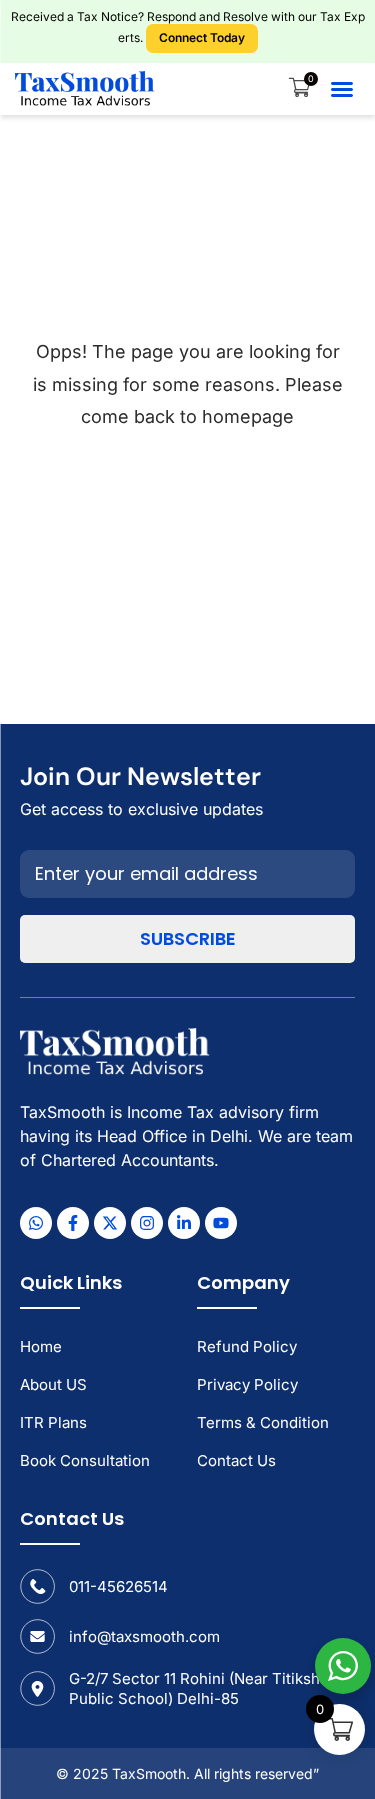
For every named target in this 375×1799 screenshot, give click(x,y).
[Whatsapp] (36, 1223)
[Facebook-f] (73, 1223)
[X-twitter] (110, 1223)
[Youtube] (221, 1223)
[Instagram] (147, 1223)
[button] (342, 89)
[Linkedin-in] (184, 1223)
